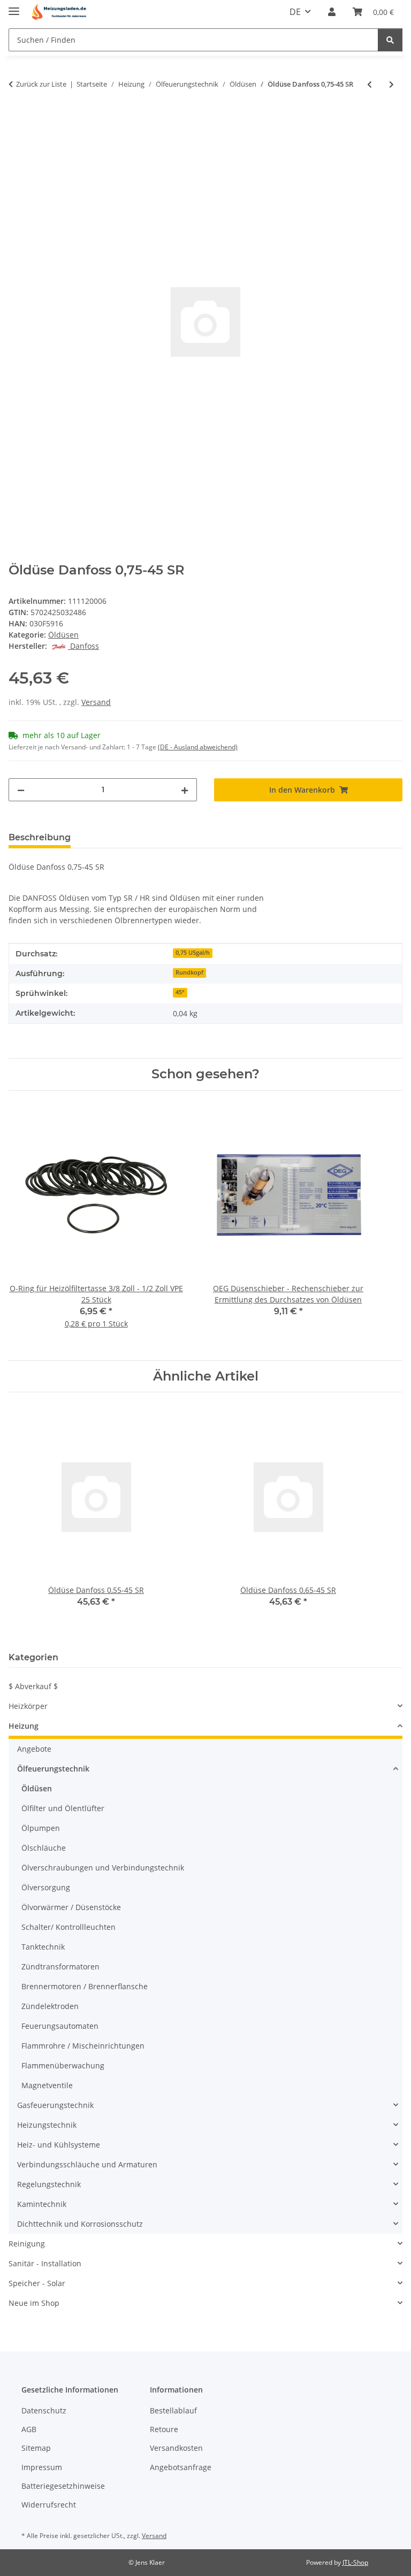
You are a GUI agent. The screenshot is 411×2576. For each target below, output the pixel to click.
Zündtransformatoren (60, 1966)
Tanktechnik (43, 1947)
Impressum (42, 2467)
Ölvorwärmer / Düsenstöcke (71, 1907)
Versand (96, 702)
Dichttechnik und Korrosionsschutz (80, 2224)
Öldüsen (63, 635)
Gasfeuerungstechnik (55, 2105)
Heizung (24, 1726)
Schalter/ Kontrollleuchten (68, 1927)
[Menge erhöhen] (185, 790)
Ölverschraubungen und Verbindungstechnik (103, 1868)
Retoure (164, 2429)
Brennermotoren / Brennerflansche (85, 1986)
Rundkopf (189, 972)
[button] (332, 12)
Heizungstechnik (47, 2125)
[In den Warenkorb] (17, 119)
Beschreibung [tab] (40, 837)
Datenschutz (44, 2410)
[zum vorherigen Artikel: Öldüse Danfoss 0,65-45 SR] (370, 84)
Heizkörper (28, 1706)
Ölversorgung (46, 1887)
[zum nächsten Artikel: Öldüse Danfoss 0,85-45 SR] (391, 84)
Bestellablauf (173, 2410)
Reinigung (27, 2244)
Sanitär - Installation (45, 2263)
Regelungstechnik (49, 2184)
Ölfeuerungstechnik (53, 1769)
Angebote (34, 1749)
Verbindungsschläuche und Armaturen (87, 2164)
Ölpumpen (41, 1828)
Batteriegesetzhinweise (63, 2486)
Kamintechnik (42, 2204)
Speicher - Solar (37, 2283)
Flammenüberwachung (63, 2065)
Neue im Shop (34, 2303)
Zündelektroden (50, 2006)
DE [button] (295, 12)
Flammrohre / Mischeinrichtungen (83, 2046)
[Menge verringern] (21, 790)
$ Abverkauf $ (33, 1686)
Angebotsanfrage (181, 2467)
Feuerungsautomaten (60, 2026)
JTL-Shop (355, 2562)
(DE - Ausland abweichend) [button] (198, 747)
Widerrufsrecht (49, 2505)
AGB (29, 2429)
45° (180, 992)
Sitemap (36, 2448)
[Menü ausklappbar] (14, 7)
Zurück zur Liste (41, 84)
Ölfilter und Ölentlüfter (63, 1808)
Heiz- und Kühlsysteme (59, 2145)
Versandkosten (176, 2448)
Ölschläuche (44, 1848)
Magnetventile (47, 2085)
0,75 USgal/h (193, 953)
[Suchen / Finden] (390, 40)
